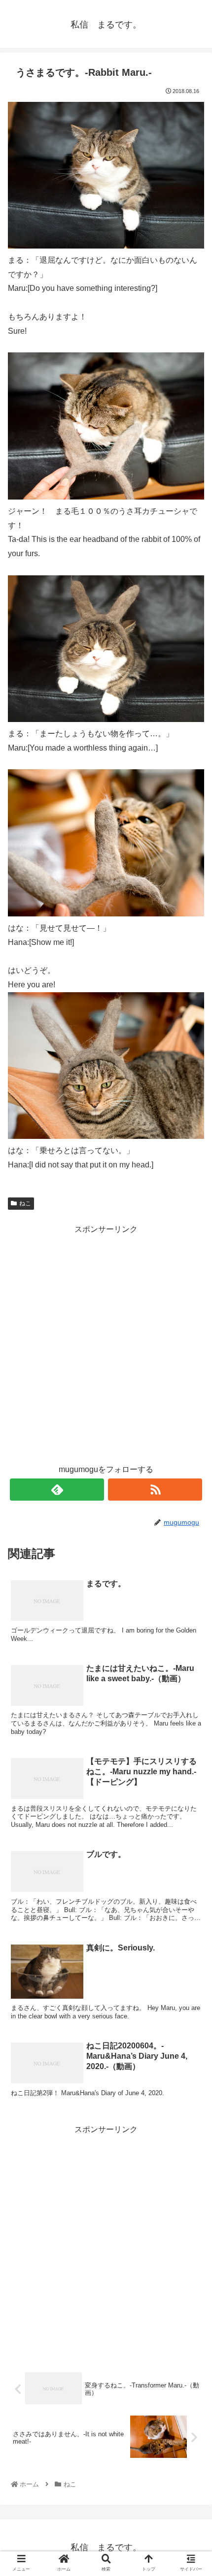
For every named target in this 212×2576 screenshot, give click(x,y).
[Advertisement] (106, 1343)
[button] (191, 1489)
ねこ (25, 1203)
